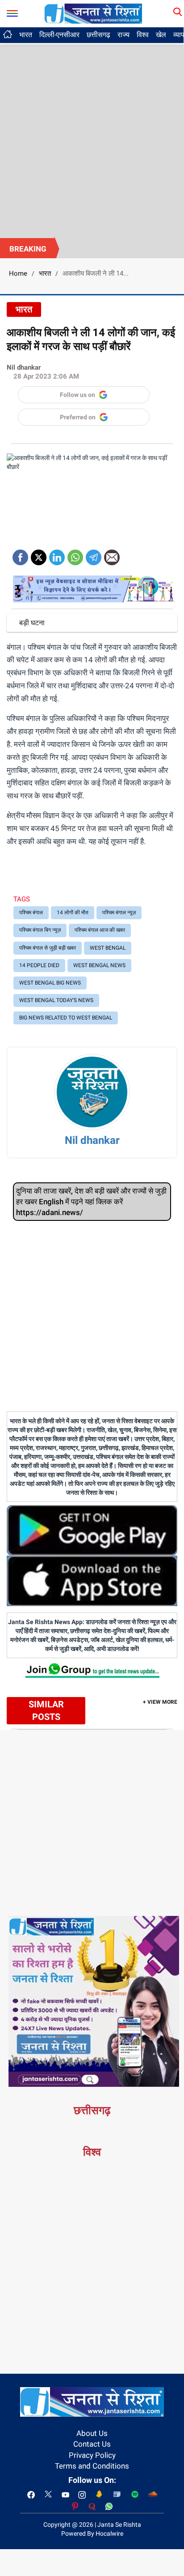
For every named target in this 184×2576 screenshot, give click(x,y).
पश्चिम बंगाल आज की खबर (100, 930)
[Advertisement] (92, 141)
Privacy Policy (92, 2455)
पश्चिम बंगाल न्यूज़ (119, 913)
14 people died (39, 965)
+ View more (160, 1702)
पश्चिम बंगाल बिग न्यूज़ (40, 930)
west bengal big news (50, 983)
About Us (92, 2433)
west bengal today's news (56, 1000)
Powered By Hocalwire (92, 2533)
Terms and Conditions (92, 2466)
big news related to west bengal (66, 1018)
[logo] (93, 13)
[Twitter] (39, 554)
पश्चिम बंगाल (31, 913)
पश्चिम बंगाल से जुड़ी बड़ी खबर (48, 948)
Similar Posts (46, 1711)
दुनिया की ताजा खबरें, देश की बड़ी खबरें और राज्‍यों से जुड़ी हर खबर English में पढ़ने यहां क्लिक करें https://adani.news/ (91, 1202)
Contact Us (92, 2444)
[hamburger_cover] (12, 11)
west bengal (108, 948)
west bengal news (99, 965)
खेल (161, 35)
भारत (26, 35)
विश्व (143, 35)
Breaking (28, 249)
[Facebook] (20, 554)
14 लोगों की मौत (73, 913)
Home (18, 273)
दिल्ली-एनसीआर (59, 35)
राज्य (123, 35)
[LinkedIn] (57, 554)
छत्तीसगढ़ (98, 35)
